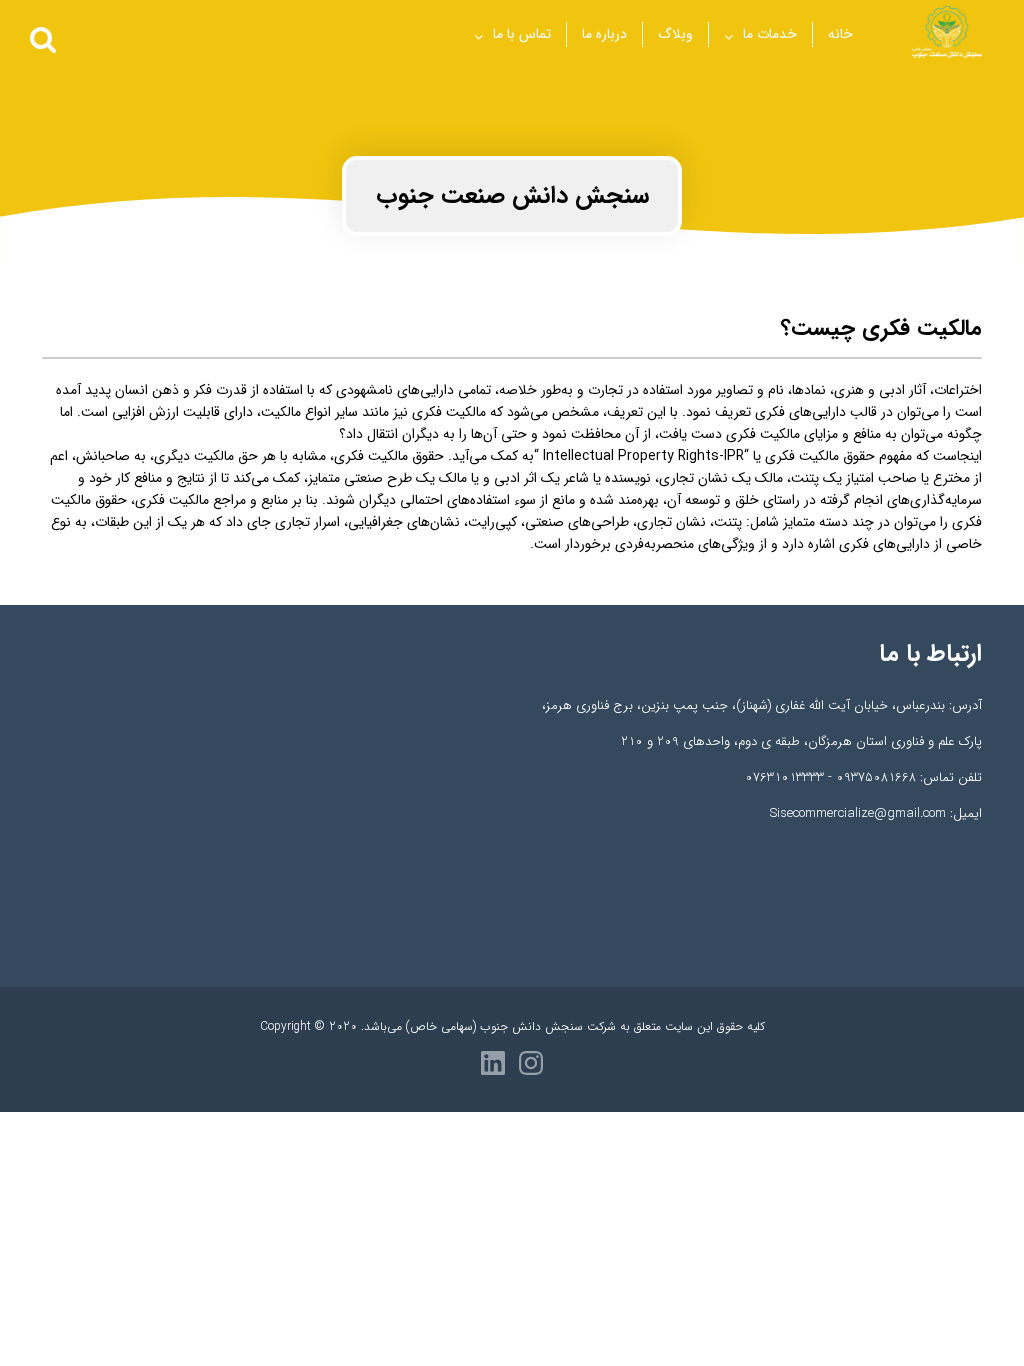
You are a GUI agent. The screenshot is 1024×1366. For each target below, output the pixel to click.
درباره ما (604, 34)
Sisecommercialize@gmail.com (858, 813)
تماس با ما (522, 34)
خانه (840, 34)
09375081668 (876, 777)
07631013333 (784, 777)
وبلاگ (675, 34)
